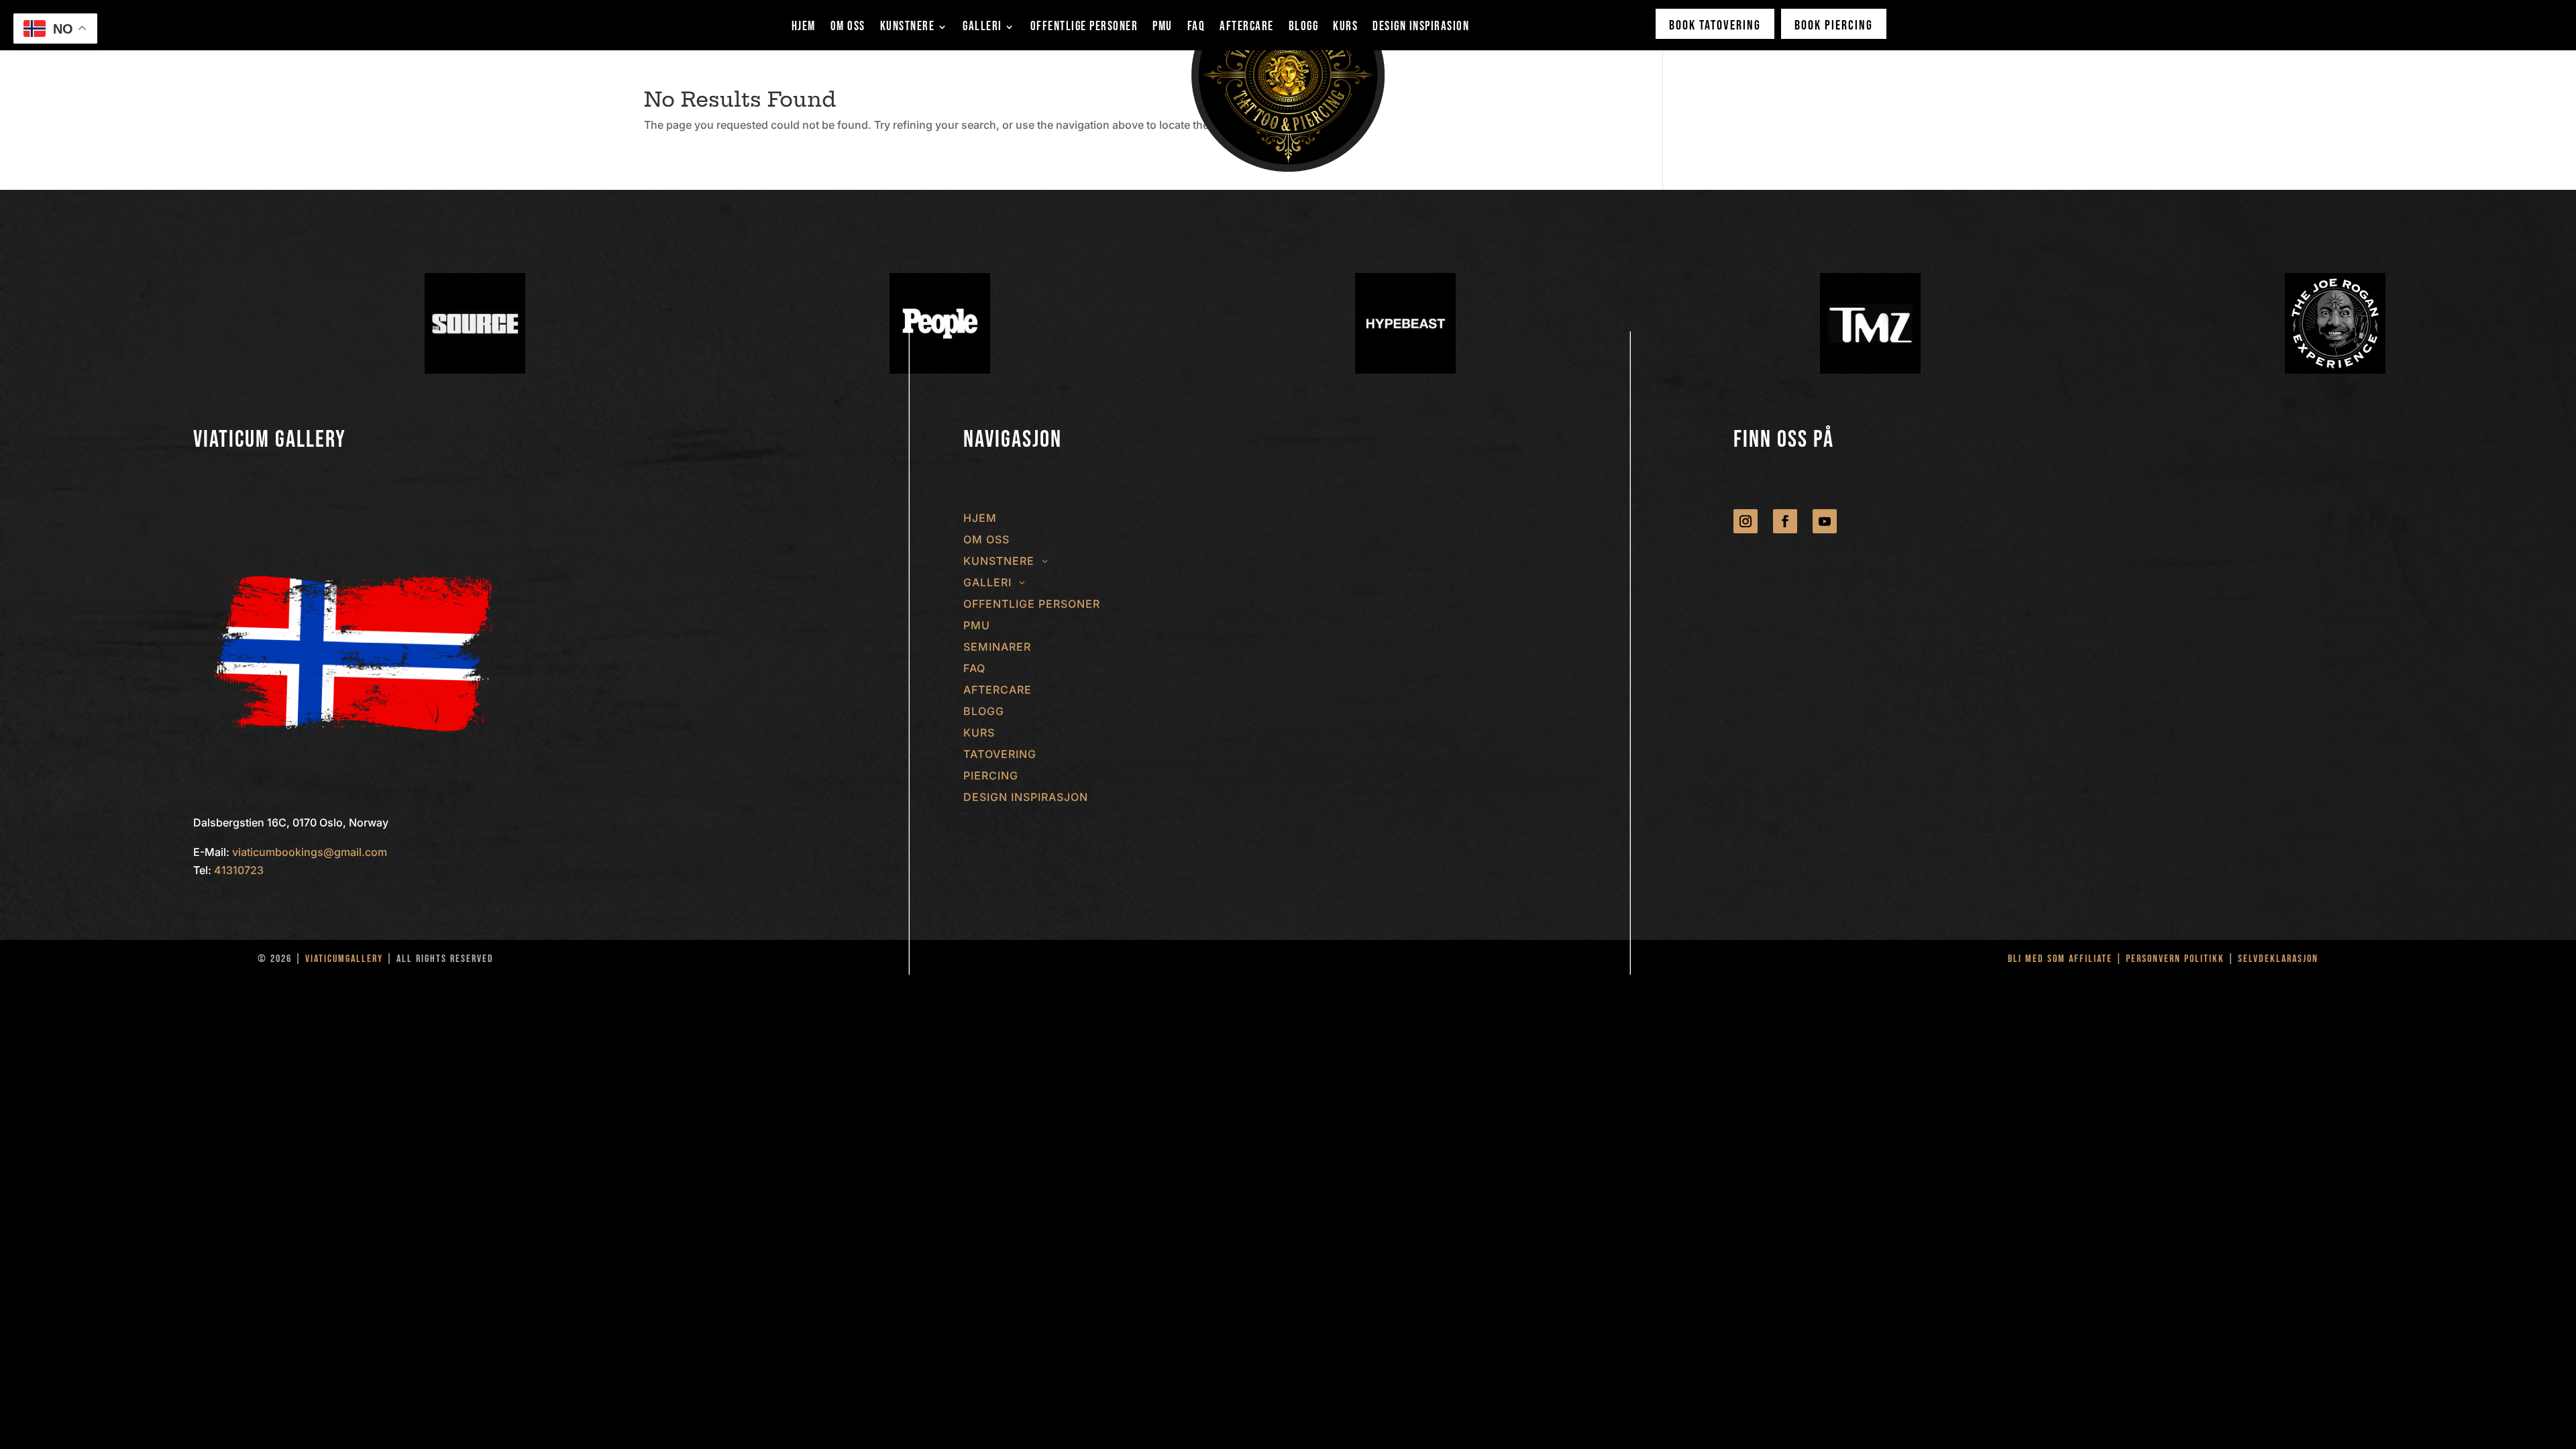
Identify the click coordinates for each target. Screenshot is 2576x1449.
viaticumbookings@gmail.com (310, 852)
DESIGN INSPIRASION (1421, 28)
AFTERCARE (1247, 28)
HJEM (804, 28)
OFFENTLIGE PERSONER (1084, 28)
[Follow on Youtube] (1825, 521)
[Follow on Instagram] (1746, 521)
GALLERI (982, 28)
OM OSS (848, 28)
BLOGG (1304, 28)
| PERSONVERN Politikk (2170, 959)
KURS (1345, 28)
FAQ (1196, 28)
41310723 (239, 870)
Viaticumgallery (344, 959)
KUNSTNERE (908, 28)
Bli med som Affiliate (2062, 959)
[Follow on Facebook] (1785, 521)
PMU (1163, 28)
